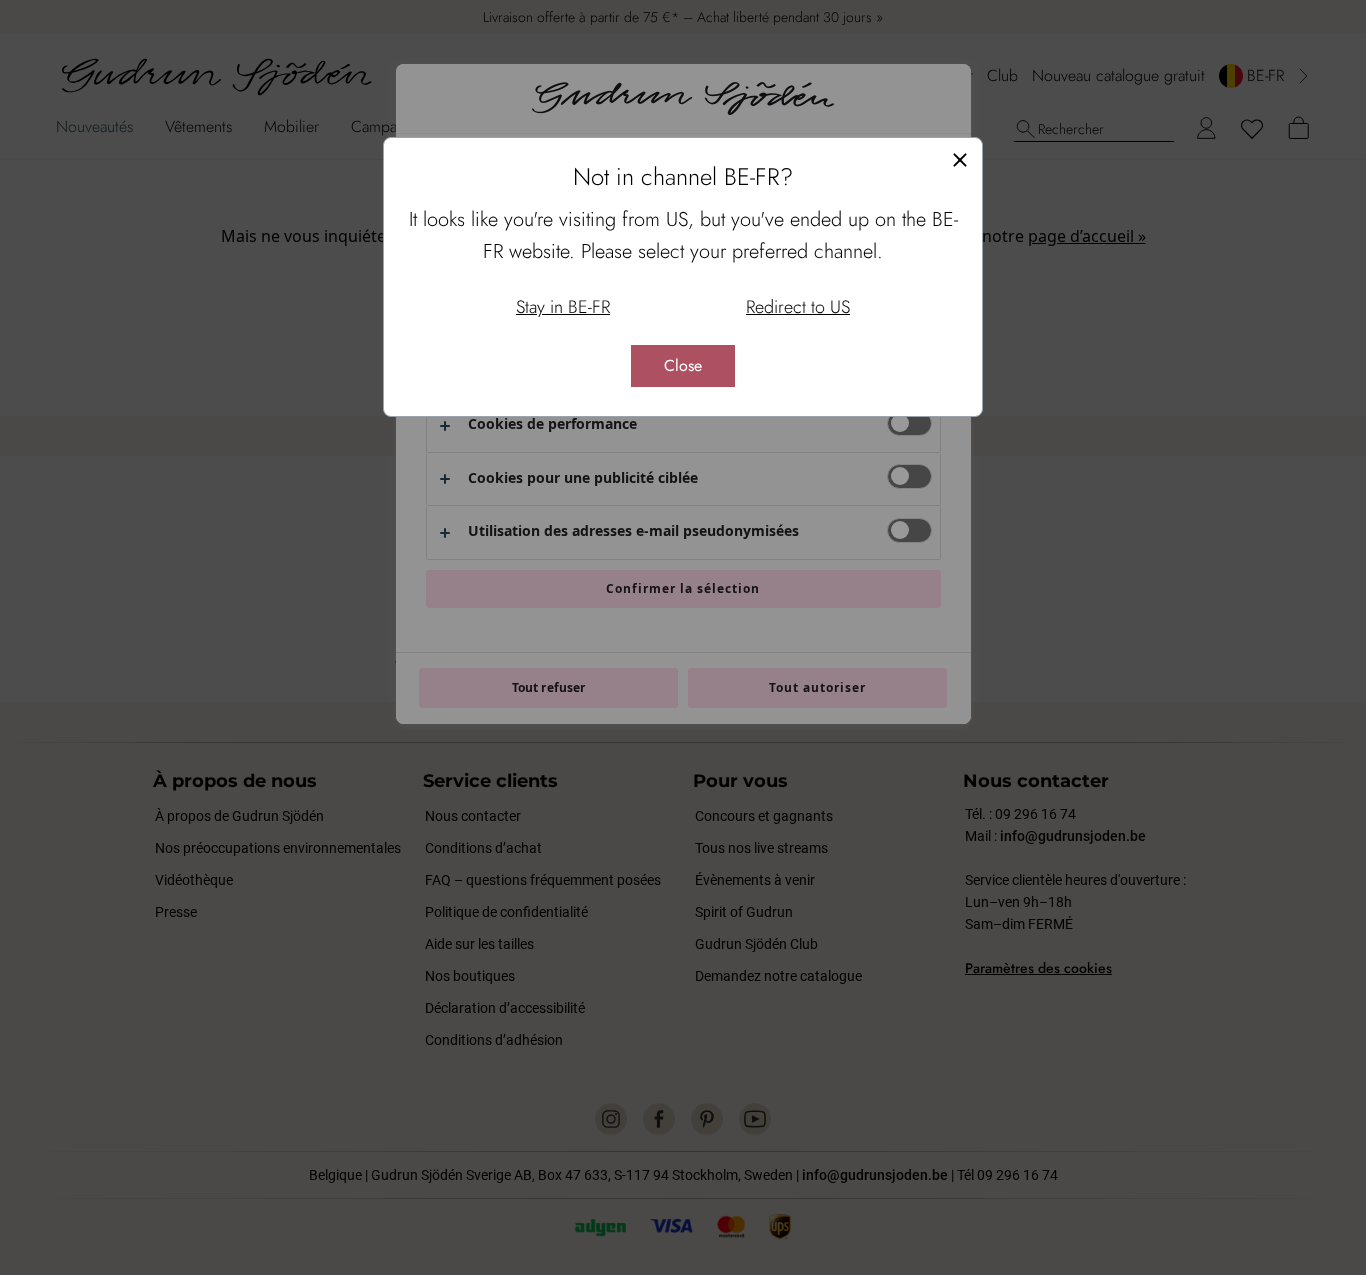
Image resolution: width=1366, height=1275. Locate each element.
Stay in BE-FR (563, 307)
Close (683, 365)
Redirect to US (798, 307)
